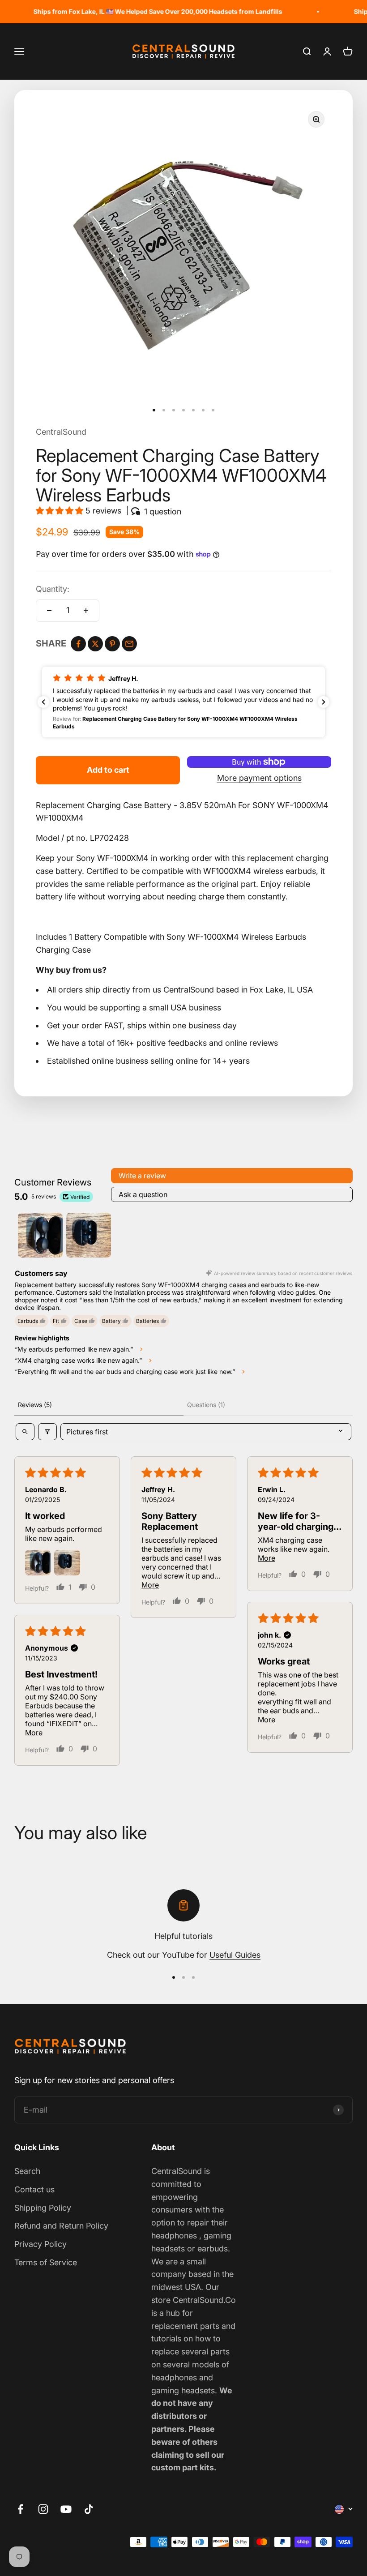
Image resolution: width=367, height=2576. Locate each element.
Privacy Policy (41, 2244)
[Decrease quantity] (49, 611)
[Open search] (25, 1432)
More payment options (259, 778)
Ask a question (143, 1194)
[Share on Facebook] (78, 644)
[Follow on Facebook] (20, 2509)
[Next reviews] (324, 702)
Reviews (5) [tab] (35, 1405)
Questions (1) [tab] (206, 1405)
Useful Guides (235, 1955)
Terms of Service (46, 2262)
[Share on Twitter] (95, 644)
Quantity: (53, 589)
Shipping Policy (43, 2208)
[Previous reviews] (43, 702)
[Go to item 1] (40, 1235)
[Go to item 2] (89, 1235)
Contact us (34, 2189)
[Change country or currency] (344, 2509)
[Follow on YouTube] (66, 2509)
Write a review (142, 1176)
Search (27, 2171)
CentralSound (61, 432)
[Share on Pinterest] (112, 644)
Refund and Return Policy (61, 2226)
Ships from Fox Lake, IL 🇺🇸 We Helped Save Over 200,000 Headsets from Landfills (136, 11)
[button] (61, 511)
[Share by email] (129, 644)
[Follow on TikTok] (89, 2509)
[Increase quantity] (86, 611)
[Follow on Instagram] (43, 2509)
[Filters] (47, 1432)
